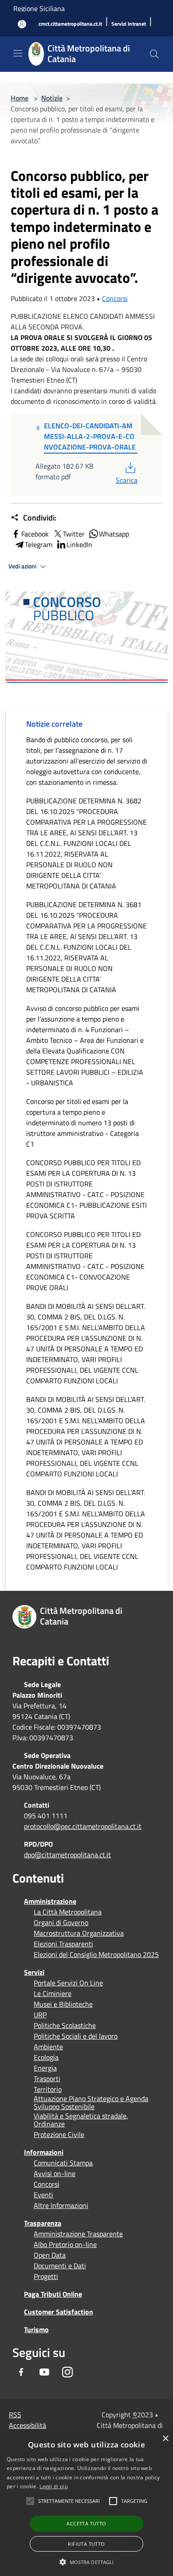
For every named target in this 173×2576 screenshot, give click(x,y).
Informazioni (44, 2152)
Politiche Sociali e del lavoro (76, 2036)
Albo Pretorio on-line (65, 2244)
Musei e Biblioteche (63, 2004)
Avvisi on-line (55, 2173)
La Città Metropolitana (68, 1912)
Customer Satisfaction (59, 2312)
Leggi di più (54, 2486)
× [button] (165, 2439)
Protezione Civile (59, 2134)
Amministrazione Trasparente (78, 2234)
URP (40, 2015)
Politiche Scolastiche (65, 2025)
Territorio (48, 2089)
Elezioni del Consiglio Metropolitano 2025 (96, 1954)
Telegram (39, 544)
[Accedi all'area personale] (22, 24)
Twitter (74, 534)
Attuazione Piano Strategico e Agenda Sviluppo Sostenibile (91, 2102)
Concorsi (115, 298)
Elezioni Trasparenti (63, 1944)
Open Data (50, 2255)
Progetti (46, 2276)
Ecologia (46, 2057)
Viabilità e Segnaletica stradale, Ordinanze (81, 2120)
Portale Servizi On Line (68, 1983)
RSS (15, 2415)
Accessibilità (28, 2425)
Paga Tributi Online (53, 2294)
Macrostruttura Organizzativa (79, 1933)
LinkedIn (79, 544)
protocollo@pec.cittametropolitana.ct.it (83, 1826)
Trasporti (47, 2079)
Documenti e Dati (60, 2266)
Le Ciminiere (53, 1993)
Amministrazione (50, 1901)
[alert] (86, 2504)
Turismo (36, 2329)
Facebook (35, 534)
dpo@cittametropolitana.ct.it (67, 1855)
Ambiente (48, 2047)
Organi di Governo (61, 1922)
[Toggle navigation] (18, 53)
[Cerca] (154, 54)
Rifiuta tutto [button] (86, 2544)
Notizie (52, 98)
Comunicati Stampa (63, 2163)
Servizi (34, 1972)
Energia (45, 2068)
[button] (69, 2501)
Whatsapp (114, 534)
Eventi (43, 2195)
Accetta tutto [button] (86, 2523)
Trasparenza (43, 2223)
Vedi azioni (23, 566)
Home (20, 98)
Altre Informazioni (61, 2205)
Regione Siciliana (39, 8)
